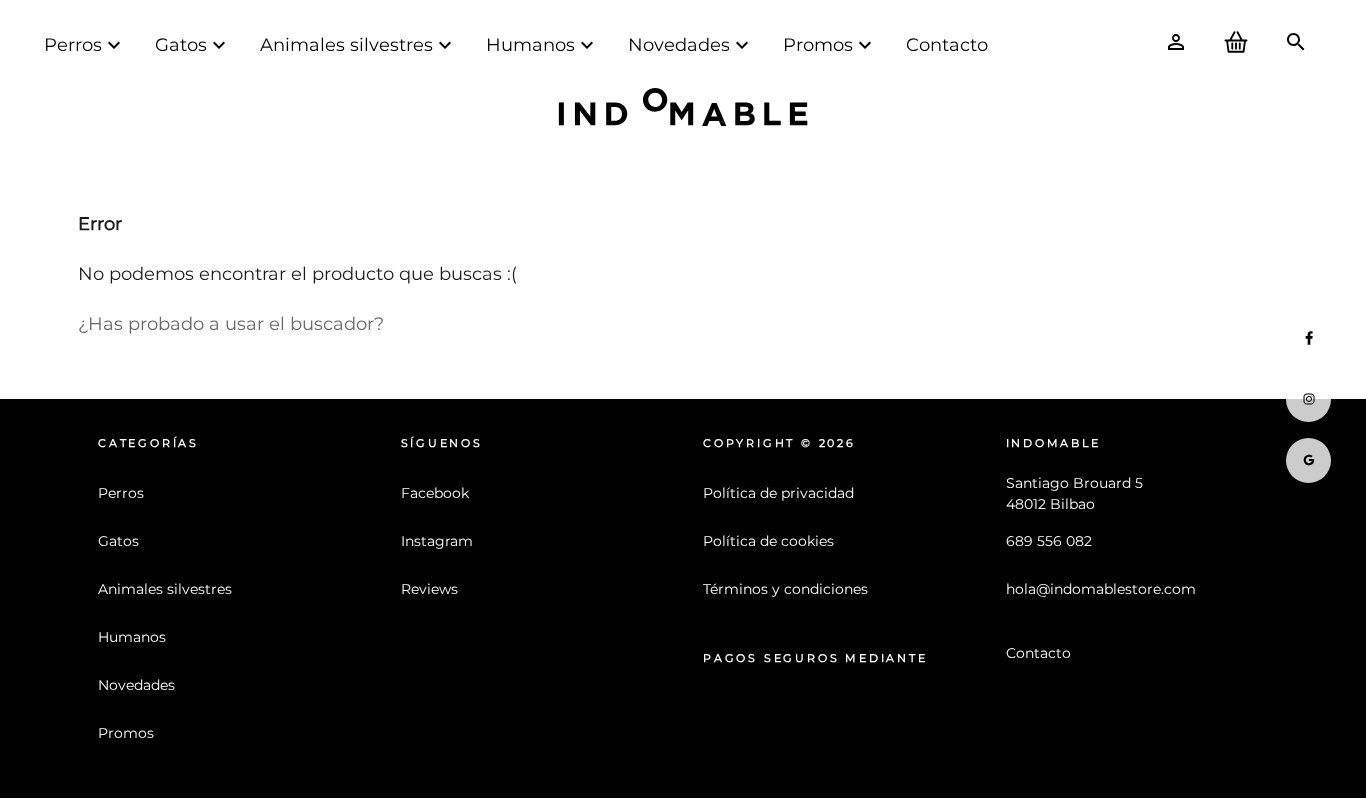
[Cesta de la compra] (1236, 45)
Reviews (429, 589)
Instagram (437, 541)
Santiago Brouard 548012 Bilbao (1074, 493)
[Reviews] (1308, 460)
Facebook (435, 493)
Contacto (947, 45)
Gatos (181, 45)
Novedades (679, 45)
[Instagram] (1308, 399)
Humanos (530, 45)
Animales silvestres (346, 45)
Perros (73, 45)
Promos (818, 45)
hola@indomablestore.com (1101, 589)
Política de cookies (768, 541)
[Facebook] (1308, 338)
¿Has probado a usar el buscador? (231, 324)
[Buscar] (1296, 45)
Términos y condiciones (785, 589)
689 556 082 (1049, 541)
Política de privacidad (778, 493)
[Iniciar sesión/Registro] (1176, 45)
